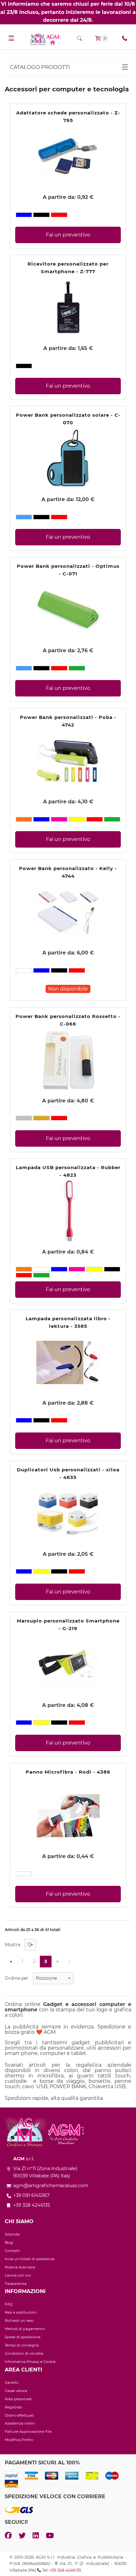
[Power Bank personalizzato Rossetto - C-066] (68, 1060)
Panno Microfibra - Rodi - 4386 (68, 1772)
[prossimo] (69, 1962)
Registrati (13, 2407)
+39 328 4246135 (65, 2570)
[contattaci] (125, 38)
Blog (9, 2242)
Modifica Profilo (19, 2440)
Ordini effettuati (19, 2415)
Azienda (12, 2234)
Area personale (18, 2399)
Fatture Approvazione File (28, 2432)
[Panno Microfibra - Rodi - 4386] (68, 1815)
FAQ (9, 2304)
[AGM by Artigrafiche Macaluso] (45, 39)
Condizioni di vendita (24, 2353)
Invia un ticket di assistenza (30, 2259)
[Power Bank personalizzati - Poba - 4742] (68, 761)
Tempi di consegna (22, 2345)
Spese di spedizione (23, 2337)
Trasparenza (16, 2284)
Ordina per (17, 1978)
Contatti (12, 2251)
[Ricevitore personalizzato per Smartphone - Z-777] (68, 307)
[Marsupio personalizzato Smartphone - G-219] (68, 1664)
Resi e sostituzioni (21, 2312)
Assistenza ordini (20, 2423)
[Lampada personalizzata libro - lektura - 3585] (68, 1362)
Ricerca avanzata (20, 2267)
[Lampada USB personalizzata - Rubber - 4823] (68, 1211)
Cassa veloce (16, 2391)
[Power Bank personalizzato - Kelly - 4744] (68, 912)
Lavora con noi (18, 2275)
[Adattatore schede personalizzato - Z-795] (68, 156)
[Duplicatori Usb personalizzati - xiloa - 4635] (68, 1513)
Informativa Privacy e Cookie (30, 2362)
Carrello (12, 2383)
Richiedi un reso (19, 2321)
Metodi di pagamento (25, 2329)
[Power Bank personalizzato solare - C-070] (68, 458)
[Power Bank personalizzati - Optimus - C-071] (68, 609)
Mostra (12, 1945)
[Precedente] (11, 1962)
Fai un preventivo (68, 235)
